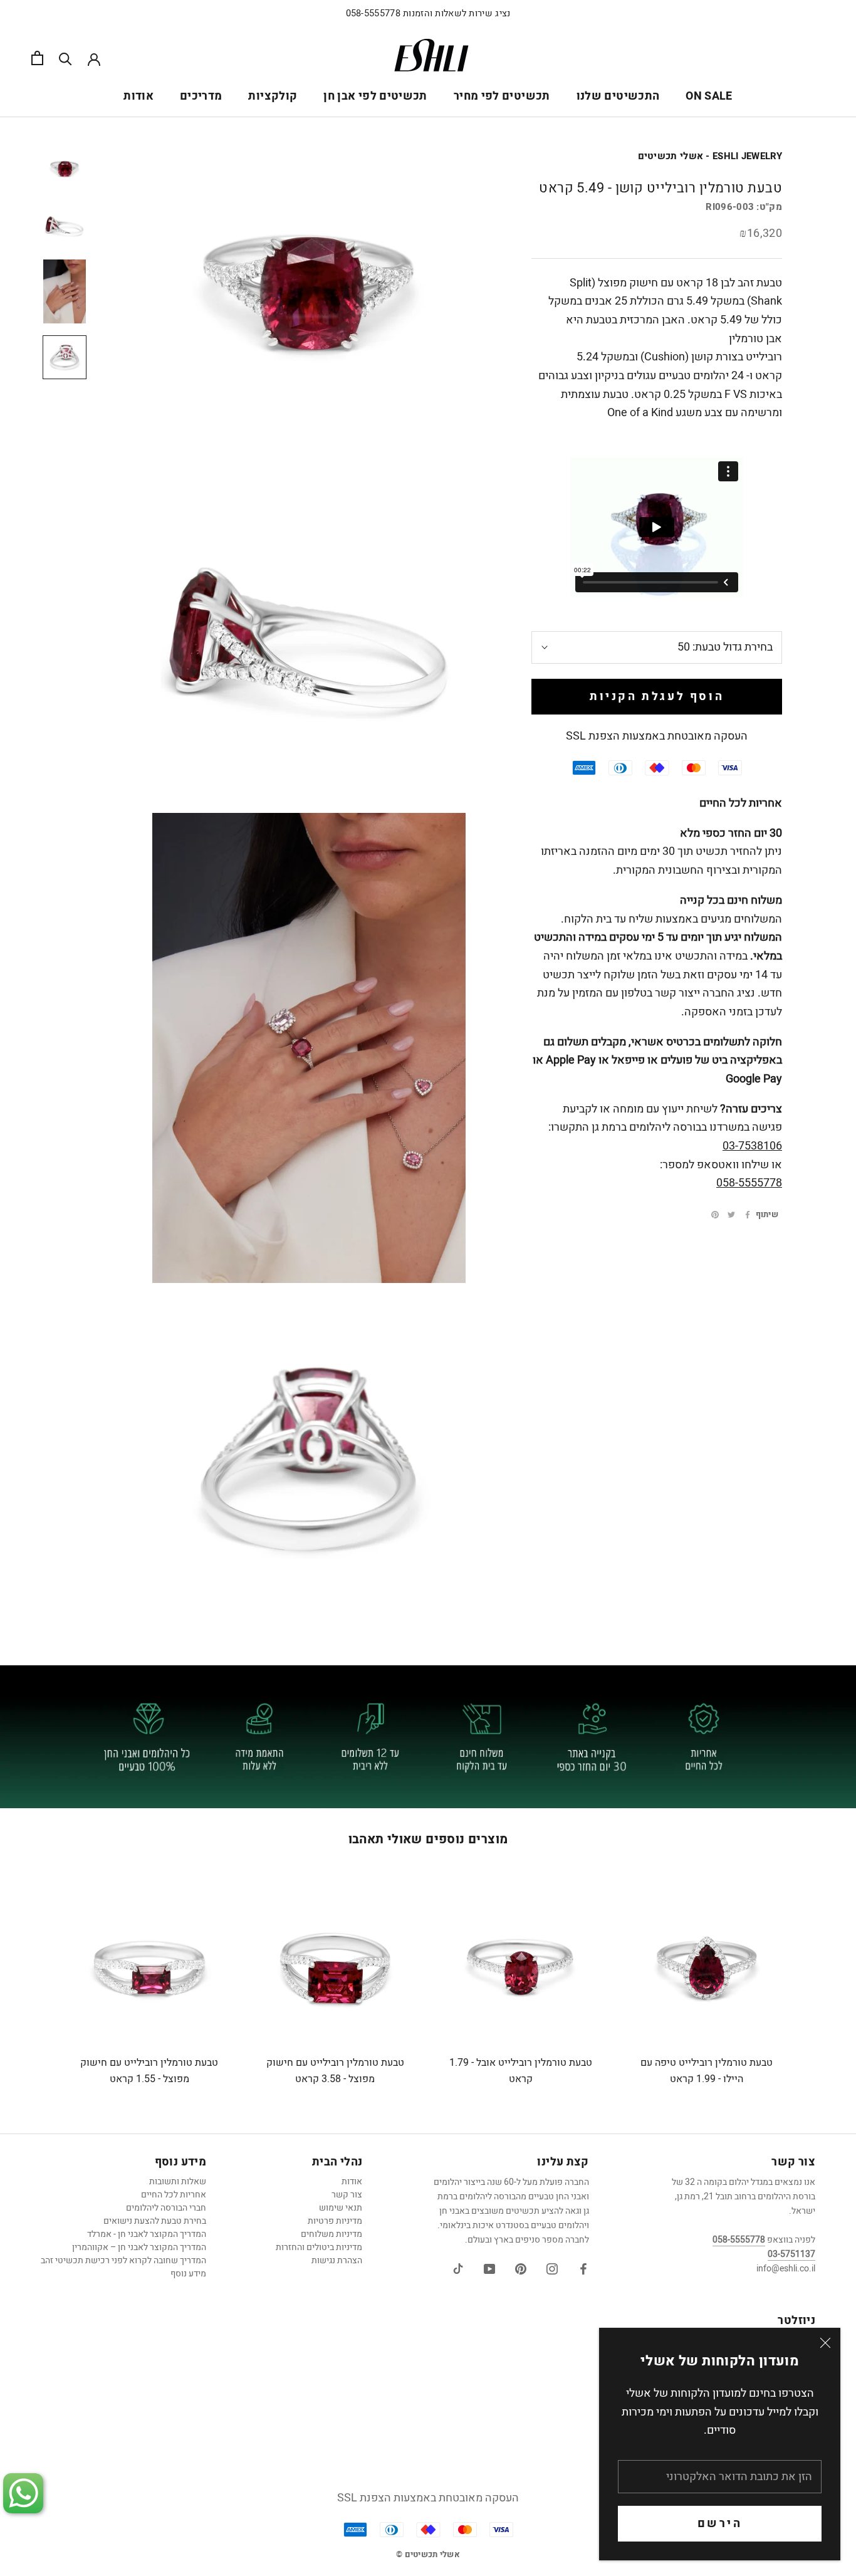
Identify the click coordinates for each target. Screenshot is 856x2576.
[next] (817, 1987)
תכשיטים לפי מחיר (502, 96)
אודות (138, 96)
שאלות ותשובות (178, 2181)
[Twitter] (731, 1215)
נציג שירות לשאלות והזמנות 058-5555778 (428, 13)
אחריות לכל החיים (174, 2195)
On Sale (709, 96)
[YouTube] (489, 2269)
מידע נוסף (188, 2274)
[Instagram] (552, 2269)
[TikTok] (458, 2269)
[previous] (39, 1987)
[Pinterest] (715, 1215)
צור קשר (347, 2195)
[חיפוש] (65, 58)
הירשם (720, 2524)
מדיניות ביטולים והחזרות (319, 2247)
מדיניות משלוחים (331, 2234)
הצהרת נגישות (337, 2260)
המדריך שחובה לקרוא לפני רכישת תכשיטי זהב (123, 2260)
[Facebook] (748, 1215)
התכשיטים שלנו (618, 96)
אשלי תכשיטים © (428, 2554)
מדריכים (201, 96)
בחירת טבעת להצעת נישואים (155, 2221)
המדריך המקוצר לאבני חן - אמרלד (147, 2234)
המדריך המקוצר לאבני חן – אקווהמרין (139, 2247)
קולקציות (273, 96)
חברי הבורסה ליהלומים (166, 2208)
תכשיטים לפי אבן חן (375, 96)
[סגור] (825, 2343)
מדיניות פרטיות (335, 2221)
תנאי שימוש (341, 2208)
